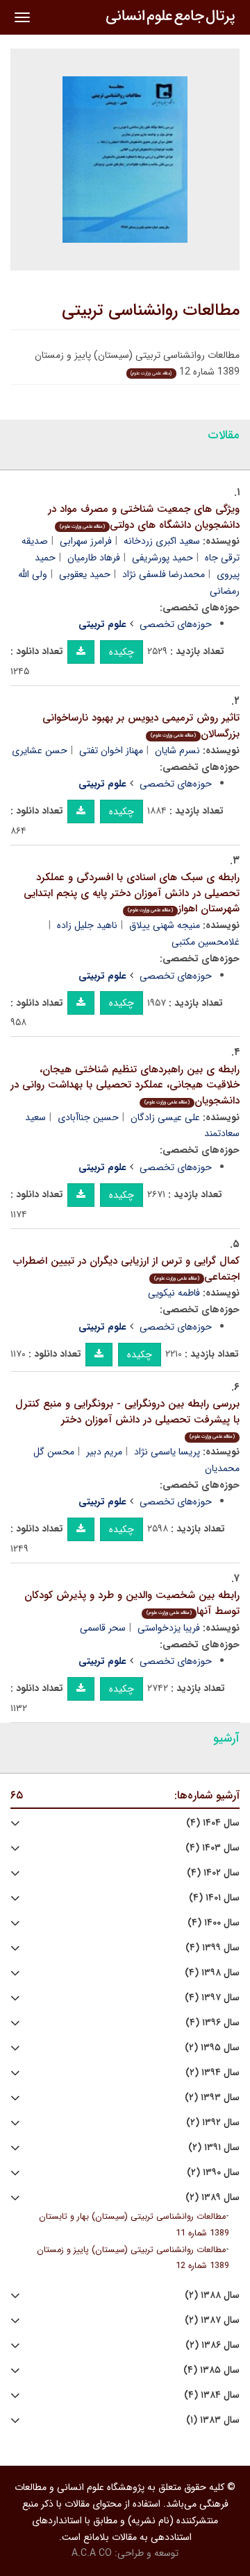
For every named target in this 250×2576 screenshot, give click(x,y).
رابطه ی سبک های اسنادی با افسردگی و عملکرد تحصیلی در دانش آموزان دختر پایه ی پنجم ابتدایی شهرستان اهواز (132, 893)
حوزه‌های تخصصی (176, 624)
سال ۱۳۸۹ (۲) (212, 2198)
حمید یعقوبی (85, 574)
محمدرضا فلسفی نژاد (164, 574)
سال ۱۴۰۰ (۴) (214, 1923)
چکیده (122, 652)
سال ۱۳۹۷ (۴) (212, 1998)
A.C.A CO (92, 2553)
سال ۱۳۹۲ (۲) (213, 2123)
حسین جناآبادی (88, 1117)
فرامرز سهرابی (86, 541)
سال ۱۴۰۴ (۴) (213, 1823)
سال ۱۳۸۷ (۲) (212, 2320)
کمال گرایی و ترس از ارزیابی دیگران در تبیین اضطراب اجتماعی (126, 1269)
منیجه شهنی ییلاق (165, 925)
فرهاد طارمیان (94, 558)
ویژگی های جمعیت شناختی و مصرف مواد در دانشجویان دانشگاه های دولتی (144, 517)
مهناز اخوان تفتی (111, 750)
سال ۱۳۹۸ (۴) (212, 1973)
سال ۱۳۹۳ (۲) (212, 2098)
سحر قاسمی (103, 1628)
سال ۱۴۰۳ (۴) (212, 1848)
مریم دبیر (104, 1452)
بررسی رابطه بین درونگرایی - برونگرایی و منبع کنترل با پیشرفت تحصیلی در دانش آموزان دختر (127, 1418)
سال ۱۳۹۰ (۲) (213, 2173)
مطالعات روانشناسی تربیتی (151, 311)
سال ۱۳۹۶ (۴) (212, 2023)
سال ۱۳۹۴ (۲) (212, 2073)
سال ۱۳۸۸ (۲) (212, 2295)
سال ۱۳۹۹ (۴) (212, 1948)
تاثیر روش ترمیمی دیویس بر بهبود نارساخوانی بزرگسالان (141, 726)
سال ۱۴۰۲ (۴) (213, 1873)
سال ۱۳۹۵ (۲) (212, 2048)
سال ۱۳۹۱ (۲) (214, 2148)
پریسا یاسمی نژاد (167, 1452)
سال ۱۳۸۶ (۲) (212, 2345)
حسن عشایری (40, 750)
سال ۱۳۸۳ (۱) (213, 2420)
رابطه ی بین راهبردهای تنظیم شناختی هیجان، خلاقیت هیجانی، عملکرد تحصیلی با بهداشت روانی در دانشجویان (125, 1085)
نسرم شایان (177, 750)
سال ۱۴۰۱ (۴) (214, 1898)
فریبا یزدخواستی (169, 1628)
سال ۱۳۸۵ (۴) (211, 2370)
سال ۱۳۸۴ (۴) (212, 2395)
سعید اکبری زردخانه (162, 541)
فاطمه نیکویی (174, 1293)
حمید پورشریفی (162, 558)
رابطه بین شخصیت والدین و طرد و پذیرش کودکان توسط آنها (132, 1603)
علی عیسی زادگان (165, 1117)
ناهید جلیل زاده (87, 925)
